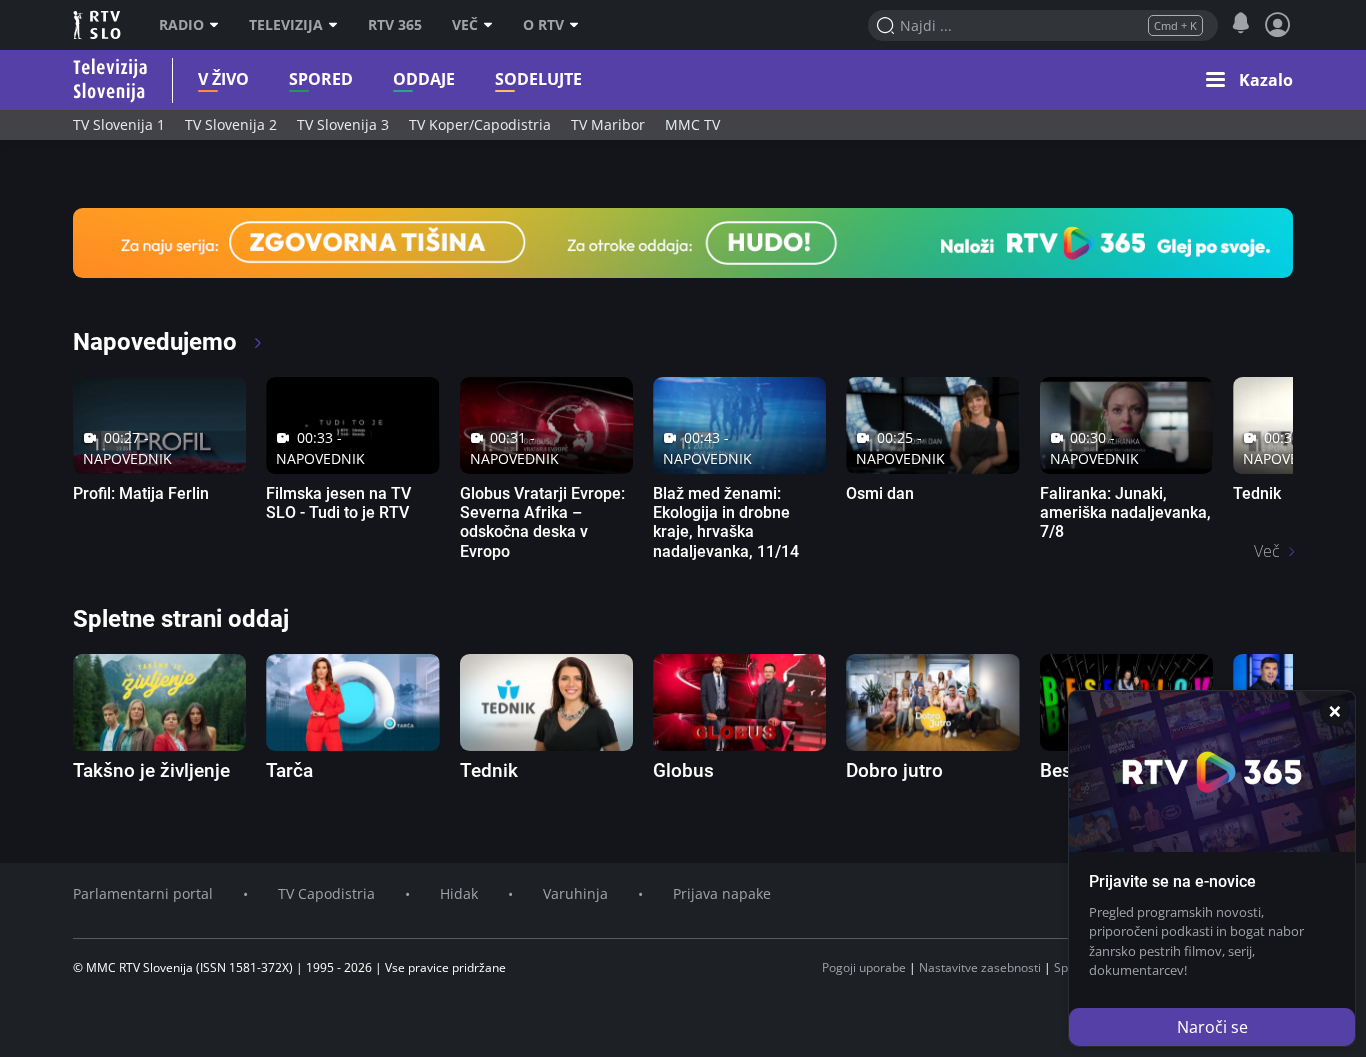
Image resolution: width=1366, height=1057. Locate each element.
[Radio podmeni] (219, 25)
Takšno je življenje (151, 770)
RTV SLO (98, 25)
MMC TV (692, 124)
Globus (683, 770)
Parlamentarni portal (143, 893)
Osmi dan (880, 493)
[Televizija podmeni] (338, 25)
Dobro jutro (894, 770)
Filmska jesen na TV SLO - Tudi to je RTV (338, 503)
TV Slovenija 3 (343, 124)
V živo (223, 79)
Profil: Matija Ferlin (141, 493)
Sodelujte (538, 79)
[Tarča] (352, 702)
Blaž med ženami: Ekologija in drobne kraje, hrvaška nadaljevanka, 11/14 (726, 522)
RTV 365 (395, 25)
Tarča (289, 770)
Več (465, 25)
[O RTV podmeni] (579, 25)
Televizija (286, 25)
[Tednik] (546, 702)
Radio (181, 25)
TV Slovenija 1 (119, 124)
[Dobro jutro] (932, 702)
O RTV (543, 25)
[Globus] (739, 702)
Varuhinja (575, 893)
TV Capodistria (326, 893)
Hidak (459, 893)
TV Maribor (608, 124)
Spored (321, 79)
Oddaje (424, 79)
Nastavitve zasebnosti (980, 967)
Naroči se (1212, 1027)
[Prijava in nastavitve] (1278, 25)
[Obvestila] (1240, 24)
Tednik (1257, 493)
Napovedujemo (158, 342)
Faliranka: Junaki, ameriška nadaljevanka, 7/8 (1125, 512)
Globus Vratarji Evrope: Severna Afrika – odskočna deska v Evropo (542, 522)
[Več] (493, 25)
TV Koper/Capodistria (480, 124)
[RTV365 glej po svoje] (683, 241)
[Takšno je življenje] (159, 702)
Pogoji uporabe (864, 967)
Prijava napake (722, 893)
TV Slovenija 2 (231, 124)
